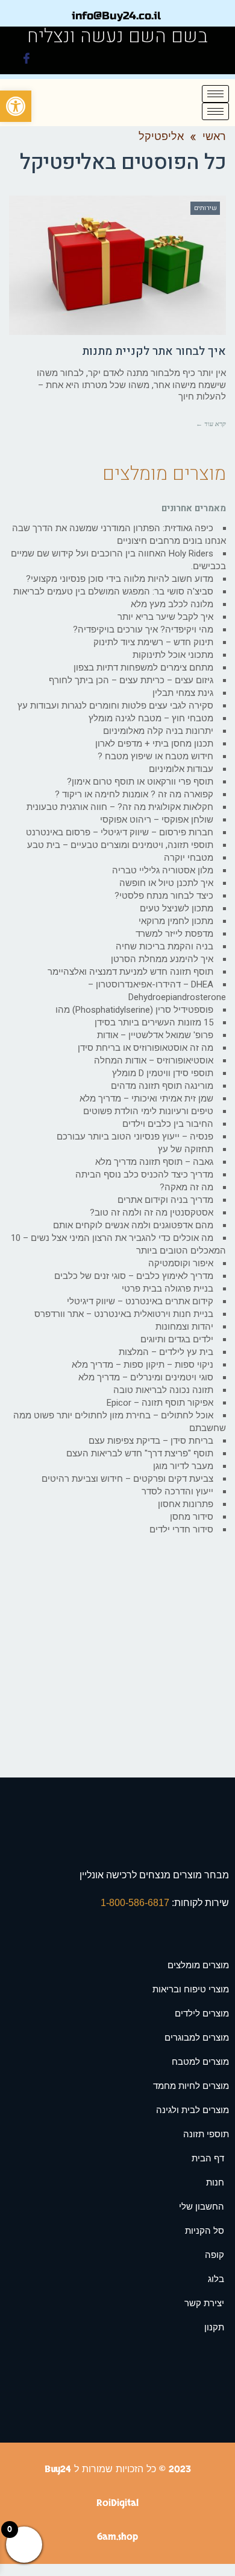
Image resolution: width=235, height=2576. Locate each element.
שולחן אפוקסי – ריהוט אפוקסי (157, 820)
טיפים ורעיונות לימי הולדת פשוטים (148, 1111)
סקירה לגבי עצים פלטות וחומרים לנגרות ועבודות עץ (115, 706)
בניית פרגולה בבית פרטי (168, 1289)
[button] (16, 106)
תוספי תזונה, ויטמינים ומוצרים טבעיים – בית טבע (120, 845)
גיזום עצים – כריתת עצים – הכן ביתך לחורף (131, 680)
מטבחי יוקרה (189, 858)
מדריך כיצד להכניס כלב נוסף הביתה (144, 1175)
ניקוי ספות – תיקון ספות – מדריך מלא (143, 1365)
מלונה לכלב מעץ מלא (172, 604)
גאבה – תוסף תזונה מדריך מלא (154, 1162)
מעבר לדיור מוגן (183, 1466)
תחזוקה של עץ (186, 1149)
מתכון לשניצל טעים (177, 908)
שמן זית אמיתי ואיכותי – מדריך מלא (146, 1098)
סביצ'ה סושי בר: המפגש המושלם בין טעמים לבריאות (113, 591)
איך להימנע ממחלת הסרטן (162, 959)
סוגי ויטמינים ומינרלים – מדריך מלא (146, 1377)
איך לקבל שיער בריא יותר (165, 617)
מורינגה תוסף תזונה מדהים (162, 1086)
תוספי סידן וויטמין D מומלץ (163, 1073)
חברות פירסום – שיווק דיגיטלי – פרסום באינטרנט (120, 832)
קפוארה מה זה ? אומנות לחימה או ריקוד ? (134, 794)
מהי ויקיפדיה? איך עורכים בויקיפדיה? (143, 630)
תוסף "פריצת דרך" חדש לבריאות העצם (140, 1453)
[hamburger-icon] (215, 94)
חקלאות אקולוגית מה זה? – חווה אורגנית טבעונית (120, 807)
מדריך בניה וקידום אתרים (165, 1200)
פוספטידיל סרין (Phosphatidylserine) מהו (134, 1010)
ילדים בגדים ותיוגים (177, 1339)
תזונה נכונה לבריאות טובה (163, 1390)
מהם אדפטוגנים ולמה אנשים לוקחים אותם (133, 1225)
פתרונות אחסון (186, 1504)
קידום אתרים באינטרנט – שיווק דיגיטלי (140, 1301)
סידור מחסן (192, 1517)
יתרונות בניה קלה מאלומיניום (158, 731)
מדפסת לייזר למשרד (174, 934)
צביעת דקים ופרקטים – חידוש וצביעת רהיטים (127, 1479)
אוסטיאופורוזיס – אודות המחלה (154, 1060)
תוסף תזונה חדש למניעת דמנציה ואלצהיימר (130, 972)
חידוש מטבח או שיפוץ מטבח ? (155, 756)
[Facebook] (27, 60)
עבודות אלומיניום (181, 769)
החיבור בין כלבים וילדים (168, 1124)
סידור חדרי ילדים (181, 1529)
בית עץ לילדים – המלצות (166, 1352)
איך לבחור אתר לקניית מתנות (154, 351)
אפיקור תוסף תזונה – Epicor (160, 1403)
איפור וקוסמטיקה (181, 1263)
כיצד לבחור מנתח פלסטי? (164, 896)
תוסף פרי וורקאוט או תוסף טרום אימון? (140, 782)
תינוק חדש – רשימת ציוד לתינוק (153, 642)
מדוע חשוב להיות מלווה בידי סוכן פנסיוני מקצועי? (120, 579)
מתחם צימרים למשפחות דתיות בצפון (143, 668)
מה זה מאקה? (186, 1187)
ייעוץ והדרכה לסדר (177, 1491)
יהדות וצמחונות (184, 1327)
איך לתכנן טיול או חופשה (166, 883)
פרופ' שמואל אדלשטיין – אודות (155, 1035)
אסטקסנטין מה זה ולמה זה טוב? (152, 1213)
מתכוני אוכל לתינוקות (173, 655)
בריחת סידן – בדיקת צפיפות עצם (151, 1441)
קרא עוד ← (211, 424)
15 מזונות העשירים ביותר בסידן (154, 1022)
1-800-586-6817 (136, 1903)
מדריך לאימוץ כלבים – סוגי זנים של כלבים (134, 1276)
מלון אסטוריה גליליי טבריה (163, 870)
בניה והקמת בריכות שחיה (164, 946)
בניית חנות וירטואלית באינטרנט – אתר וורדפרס (124, 1314)
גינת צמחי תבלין (183, 693)
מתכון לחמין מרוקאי (176, 921)
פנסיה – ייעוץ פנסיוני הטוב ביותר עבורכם (135, 1137)
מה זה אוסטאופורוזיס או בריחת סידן (146, 1048)
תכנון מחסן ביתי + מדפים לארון (154, 744)
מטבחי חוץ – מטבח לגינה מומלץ (151, 718)
